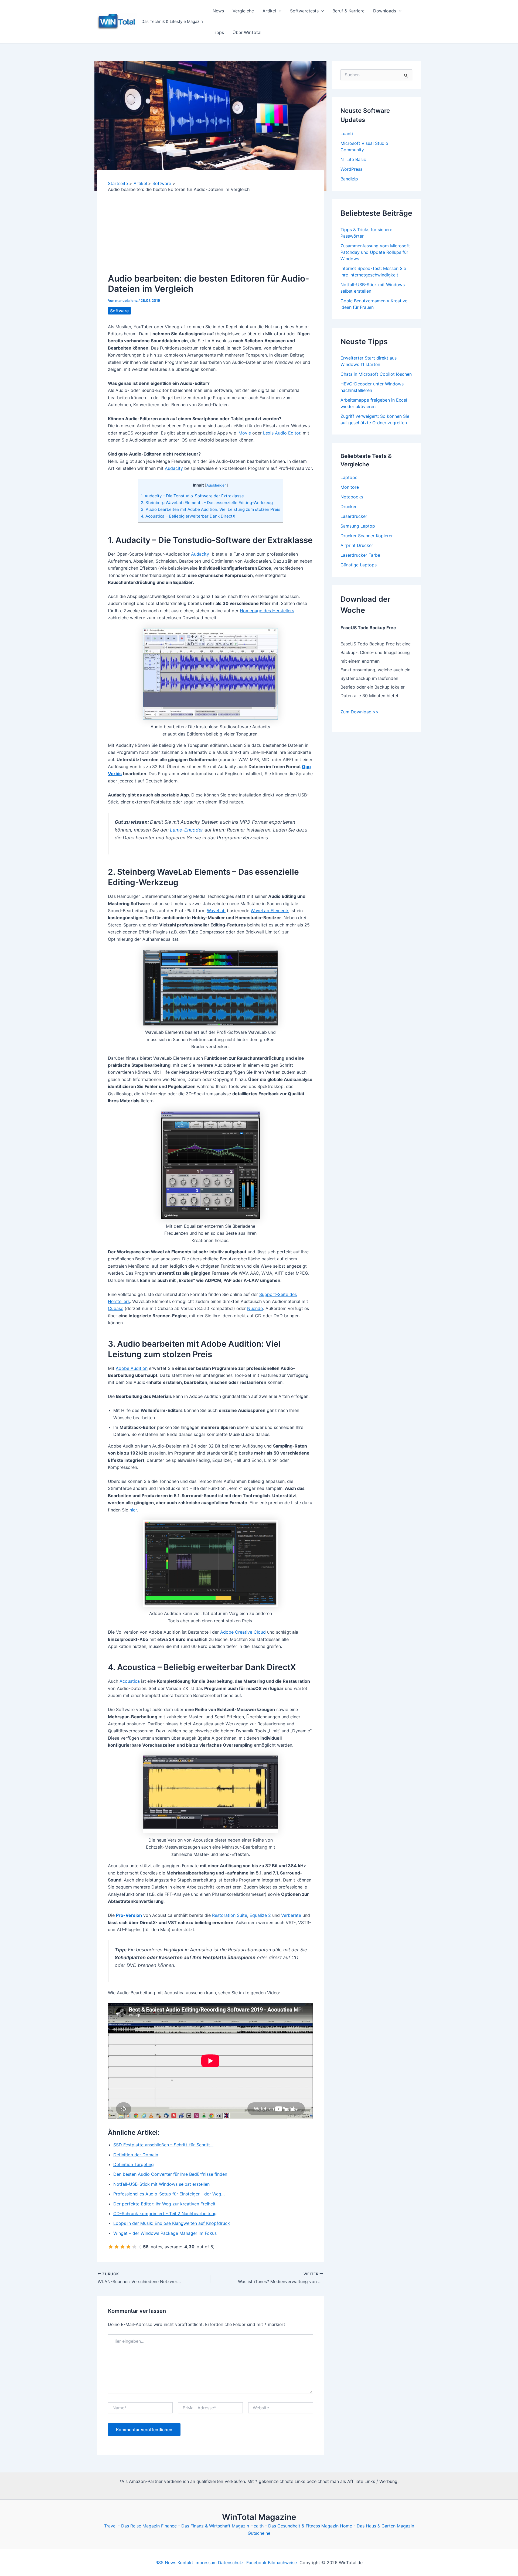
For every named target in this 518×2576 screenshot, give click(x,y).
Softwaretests (304, 11)
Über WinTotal (247, 32)
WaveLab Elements (270, 911)
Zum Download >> (360, 712)
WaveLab (216, 911)
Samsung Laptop (358, 526)
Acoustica (130, 1681)
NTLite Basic (353, 159)
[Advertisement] (210, 233)
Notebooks (352, 497)
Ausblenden (217, 485)
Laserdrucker (354, 516)
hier (133, 1510)
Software (119, 311)
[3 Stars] (122, 2247)
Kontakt (185, 2563)
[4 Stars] (128, 2247)
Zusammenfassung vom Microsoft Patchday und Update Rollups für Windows (375, 252)
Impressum (206, 2563)
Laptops (349, 477)
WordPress (351, 169)
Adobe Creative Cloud (243, 1632)
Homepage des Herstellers (267, 611)
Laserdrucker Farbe (360, 555)
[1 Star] (111, 2247)
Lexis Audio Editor (282, 433)
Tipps (218, 32)
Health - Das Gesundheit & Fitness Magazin (294, 2526)
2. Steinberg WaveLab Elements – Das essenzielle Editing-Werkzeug (207, 503)
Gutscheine (259, 2533)
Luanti (347, 134)
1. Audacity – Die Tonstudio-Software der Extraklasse (192, 496)
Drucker (349, 507)
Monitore (350, 487)
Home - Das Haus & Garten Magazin (377, 2526)
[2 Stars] (117, 2247)
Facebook (256, 2563)
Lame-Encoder (187, 830)
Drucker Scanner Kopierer (367, 536)
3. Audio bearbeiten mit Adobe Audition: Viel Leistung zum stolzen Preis (211, 509)
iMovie (244, 433)
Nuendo (255, 1308)
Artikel (269, 11)
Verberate (291, 1915)
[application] (279, 11)
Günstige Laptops (359, 565)
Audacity (175, 468)
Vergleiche (243, 11)
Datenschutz (231, 2563)
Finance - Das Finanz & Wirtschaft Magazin (205, 2526)
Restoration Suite (230, 1915)
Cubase (116, 1308)
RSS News (166, 2563)
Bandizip (349, 179)
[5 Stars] (134, 2247)
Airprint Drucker (357, 545)
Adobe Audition (132, 1368)
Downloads (385, 11)
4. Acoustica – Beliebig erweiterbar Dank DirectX (188, 516)
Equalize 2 (260, 1915)
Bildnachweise (282, 2563)
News (218, 11)
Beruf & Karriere (348, 11)
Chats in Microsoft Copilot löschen (376, 374)
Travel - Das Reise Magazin (132, 2526)
